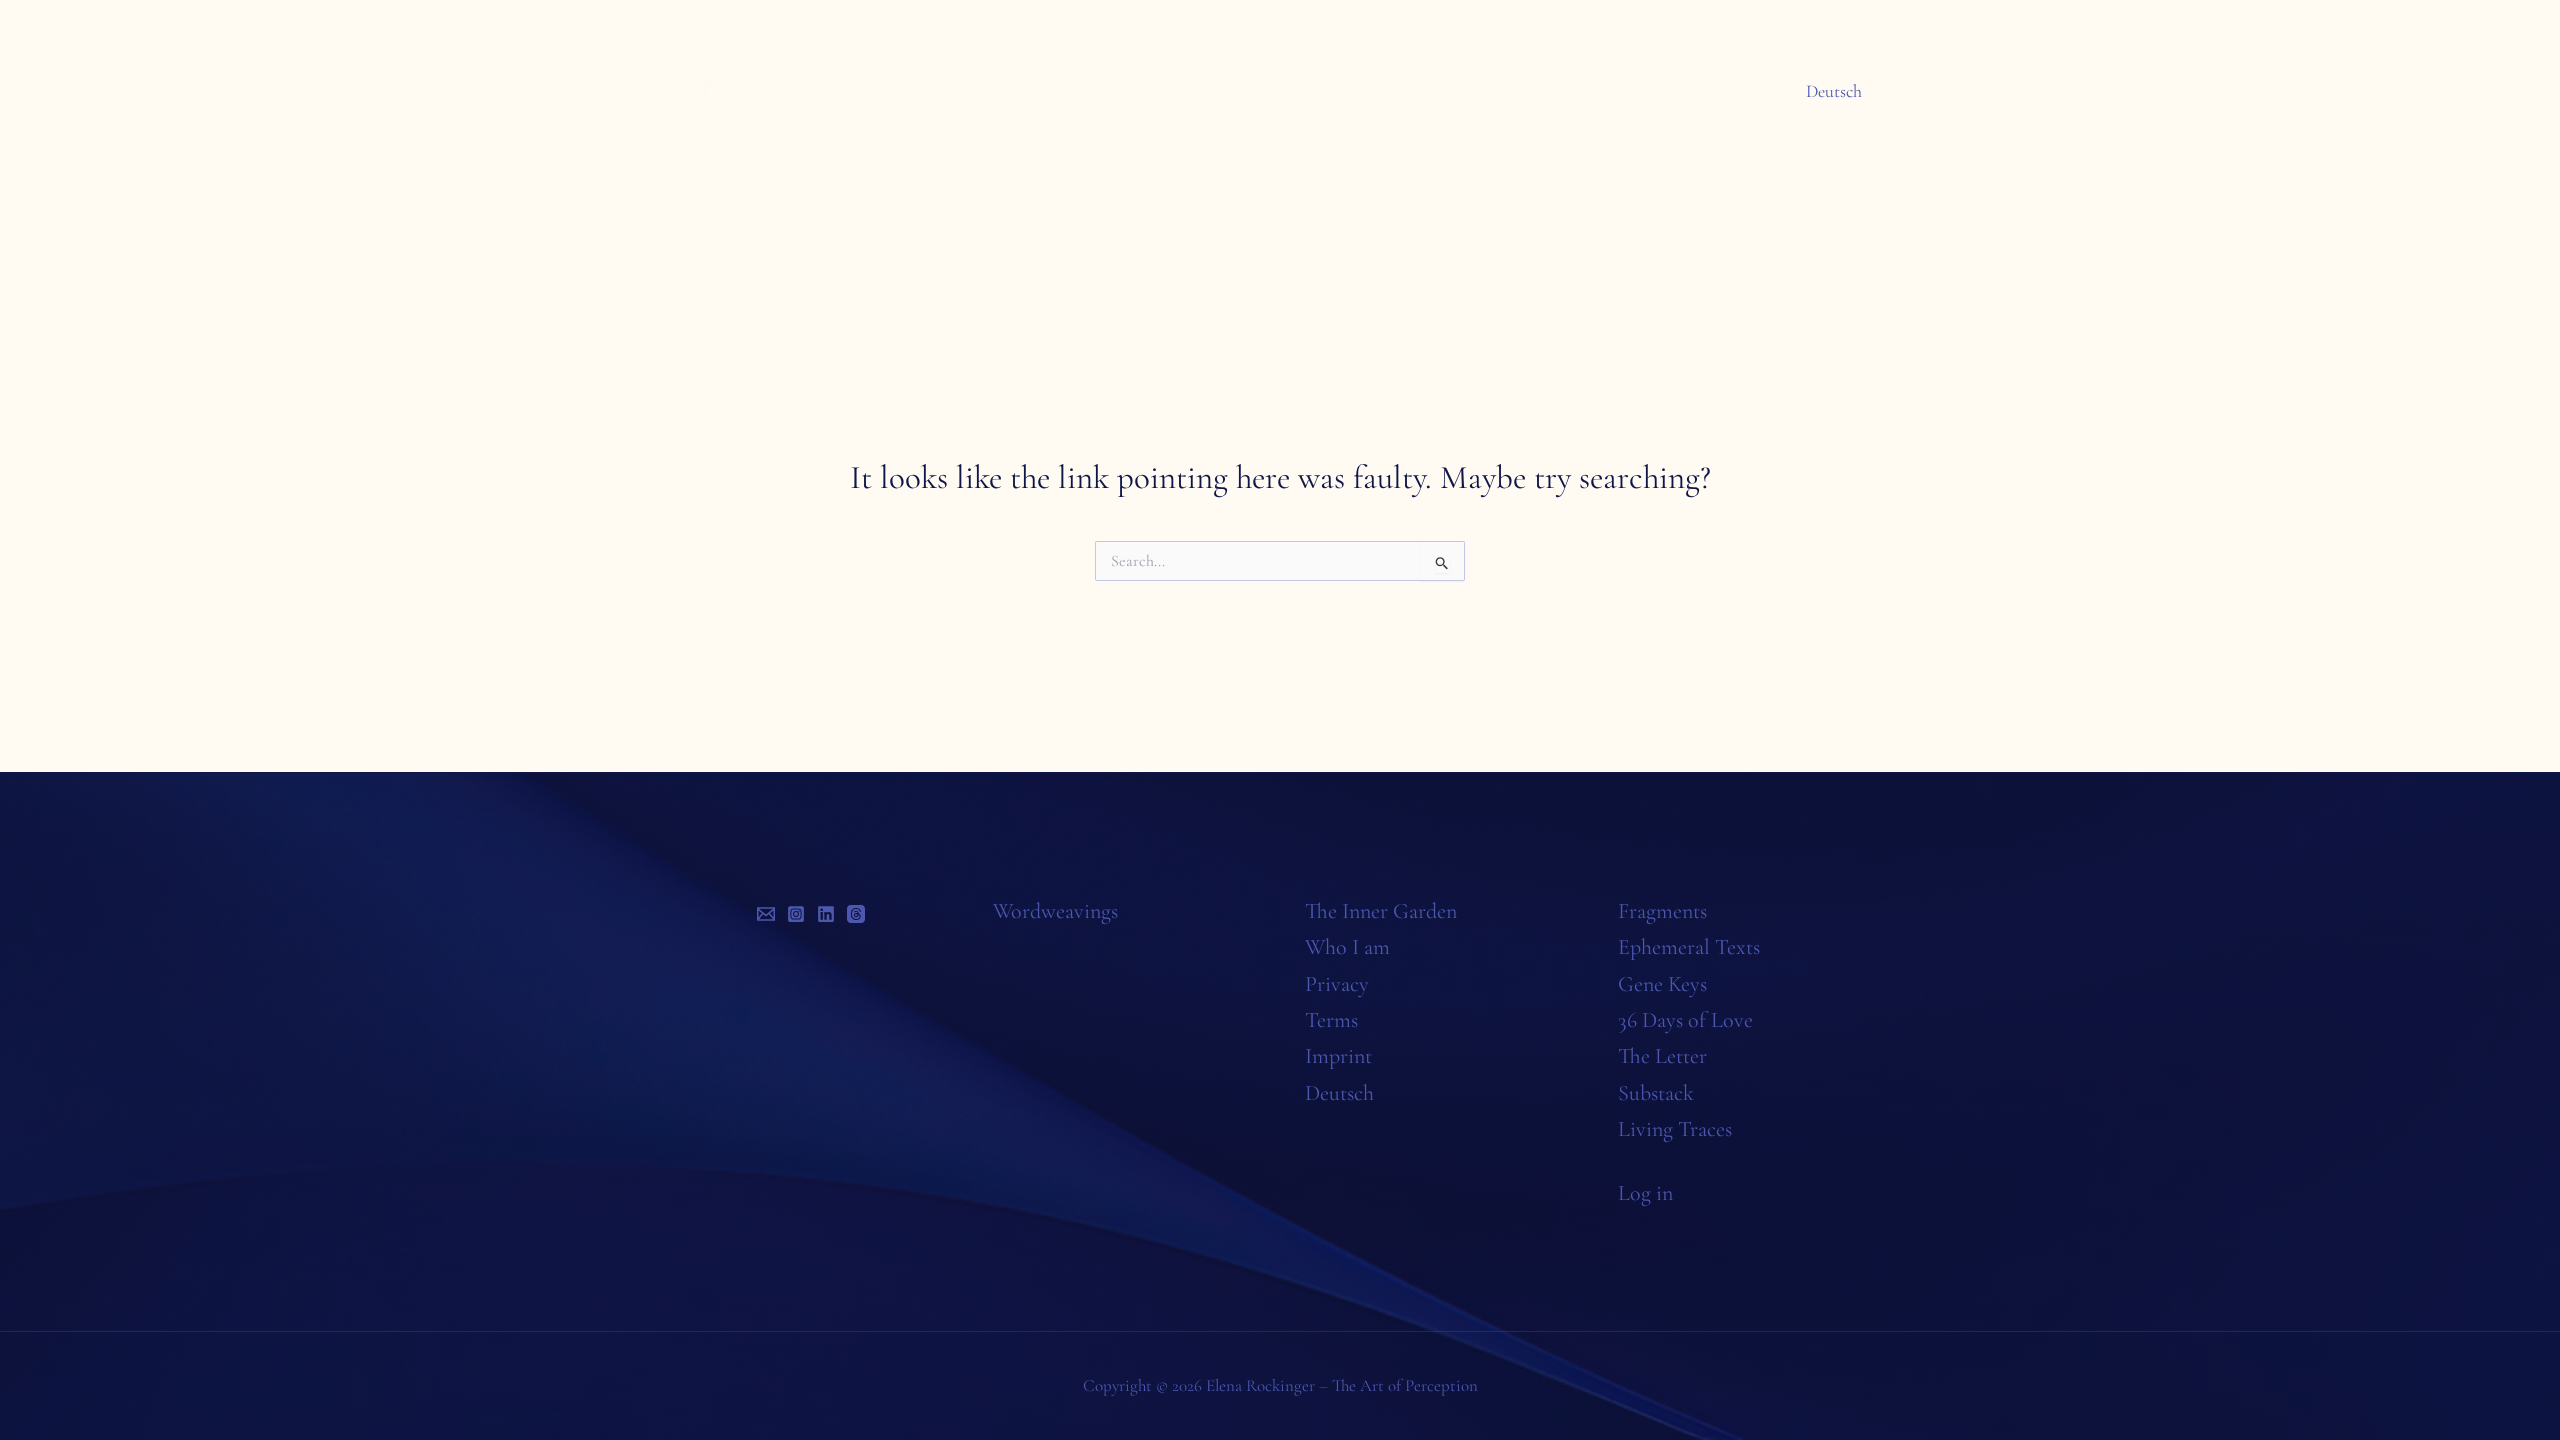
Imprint (1338, 1056)
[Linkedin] (826, 914)
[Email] (766, 914)
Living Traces (1675, 1129)
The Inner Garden (1381, 911)
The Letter (1662, 1056)
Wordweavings (1055, 911)
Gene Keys (1662, 984)
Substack (1656, 1093)
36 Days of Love (1685, 1020)
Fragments (1662, 911)
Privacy (1337, 984)
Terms (1331, 1020)
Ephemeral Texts (1689, 947)
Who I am (1347, 947)
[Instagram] (796, 914)
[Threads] (856, 914)
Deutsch (1834, 91)
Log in (1645, 1193)
